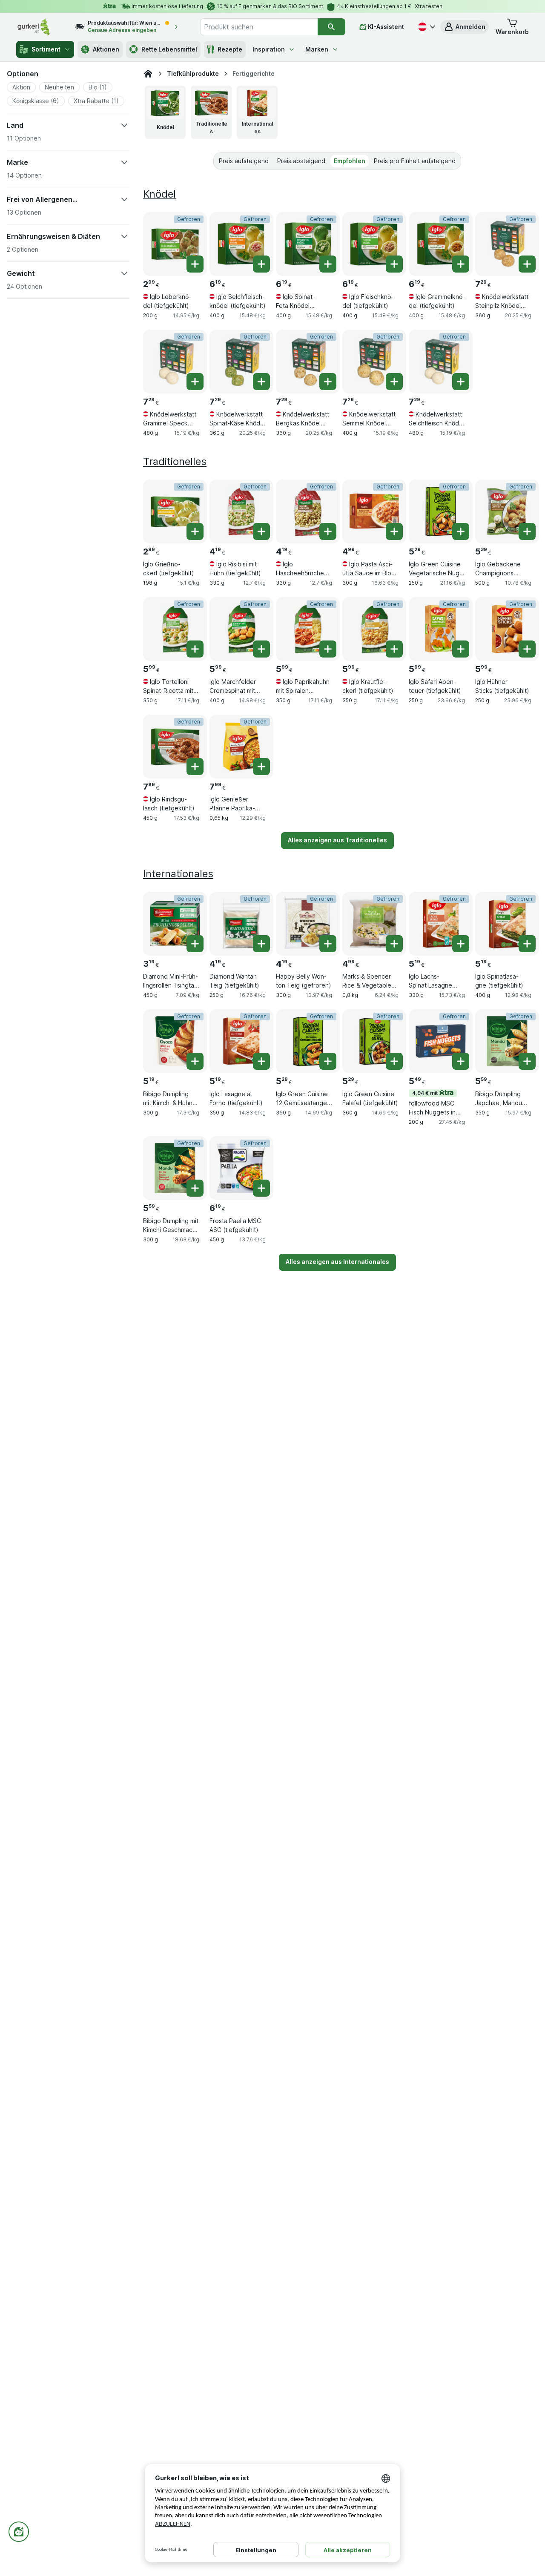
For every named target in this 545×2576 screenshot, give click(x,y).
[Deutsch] (426, 27)
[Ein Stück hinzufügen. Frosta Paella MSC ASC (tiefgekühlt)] (261, 1188)
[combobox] (259, 27)
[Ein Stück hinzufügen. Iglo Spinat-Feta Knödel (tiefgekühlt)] (328, 264)
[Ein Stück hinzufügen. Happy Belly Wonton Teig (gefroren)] (328, 944)
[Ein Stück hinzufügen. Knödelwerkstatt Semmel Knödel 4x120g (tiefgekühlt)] (394, 382)
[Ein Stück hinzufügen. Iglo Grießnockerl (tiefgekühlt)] (195, 531)
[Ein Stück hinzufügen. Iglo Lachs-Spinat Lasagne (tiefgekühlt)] (461, 944)
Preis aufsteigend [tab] (244, 161)
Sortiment (46, 49)
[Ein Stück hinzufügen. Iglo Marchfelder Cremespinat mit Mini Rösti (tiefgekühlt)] (261, 649)
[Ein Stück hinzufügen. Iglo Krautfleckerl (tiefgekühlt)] (394, 649)
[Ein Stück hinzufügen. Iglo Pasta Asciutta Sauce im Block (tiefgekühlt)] (394, 531)
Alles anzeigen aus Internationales (337, 1262)
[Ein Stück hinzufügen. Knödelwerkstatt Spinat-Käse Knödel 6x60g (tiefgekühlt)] (261, 382)
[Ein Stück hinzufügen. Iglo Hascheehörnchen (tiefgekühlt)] (328, 531)
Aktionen (106, 49)
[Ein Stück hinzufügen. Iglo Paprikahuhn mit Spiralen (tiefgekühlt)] (328, 649)
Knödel (159, 194)
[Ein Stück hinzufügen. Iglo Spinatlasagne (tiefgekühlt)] (527, 944)
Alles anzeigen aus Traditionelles (337, 840)
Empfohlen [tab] (350, 161)
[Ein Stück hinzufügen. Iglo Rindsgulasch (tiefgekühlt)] (195, 767)
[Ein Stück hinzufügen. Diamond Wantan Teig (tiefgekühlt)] (261, 944)
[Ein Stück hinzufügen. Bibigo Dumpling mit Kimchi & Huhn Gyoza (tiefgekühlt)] (195, 1061)
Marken (317, 49)
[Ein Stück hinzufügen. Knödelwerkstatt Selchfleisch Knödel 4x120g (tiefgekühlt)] (461, 382)
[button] (465, 27)
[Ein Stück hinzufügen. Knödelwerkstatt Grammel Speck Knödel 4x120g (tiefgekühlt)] (195, 382)
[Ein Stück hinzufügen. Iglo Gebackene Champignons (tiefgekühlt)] (527, 531)
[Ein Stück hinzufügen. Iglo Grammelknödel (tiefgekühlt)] (461, 264)
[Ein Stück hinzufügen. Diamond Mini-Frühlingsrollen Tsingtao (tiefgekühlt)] (195, 944)
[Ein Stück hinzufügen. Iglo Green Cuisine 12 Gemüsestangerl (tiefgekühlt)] (328, 1061)
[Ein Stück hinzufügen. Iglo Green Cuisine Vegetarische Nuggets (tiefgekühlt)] (461, 531)
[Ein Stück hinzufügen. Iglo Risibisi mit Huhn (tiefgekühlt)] (261, 531)
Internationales (178, 874)
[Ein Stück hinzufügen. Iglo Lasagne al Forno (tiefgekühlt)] (261, 1061)
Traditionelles (175, 461)
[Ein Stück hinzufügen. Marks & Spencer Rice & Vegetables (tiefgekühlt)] (394, 944)
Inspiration (269, 49)
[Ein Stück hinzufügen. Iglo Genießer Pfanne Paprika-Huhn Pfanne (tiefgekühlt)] (261, 767)
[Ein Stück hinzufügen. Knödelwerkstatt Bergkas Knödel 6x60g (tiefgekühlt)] (328, 382)
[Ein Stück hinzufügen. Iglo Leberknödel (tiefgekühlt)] (195, 264)
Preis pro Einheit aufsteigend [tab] (415, 161)
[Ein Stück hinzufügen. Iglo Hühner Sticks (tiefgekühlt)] (527, 649)
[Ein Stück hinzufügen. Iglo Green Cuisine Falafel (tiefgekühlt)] (394, 1061)
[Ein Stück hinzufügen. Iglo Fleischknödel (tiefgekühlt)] (394, 264)
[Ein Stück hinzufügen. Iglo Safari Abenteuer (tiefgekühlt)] (461, 649)
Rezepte (230, 49)
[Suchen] (331, 27)
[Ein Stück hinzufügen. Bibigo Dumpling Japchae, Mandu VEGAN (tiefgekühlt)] (527, 1061)
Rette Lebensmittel (169, 49)
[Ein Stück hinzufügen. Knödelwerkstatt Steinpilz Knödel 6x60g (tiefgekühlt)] (527, 264)
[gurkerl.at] (148, 74)
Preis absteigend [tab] (301, 161)
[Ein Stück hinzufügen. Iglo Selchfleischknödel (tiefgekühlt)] (261, 264)
